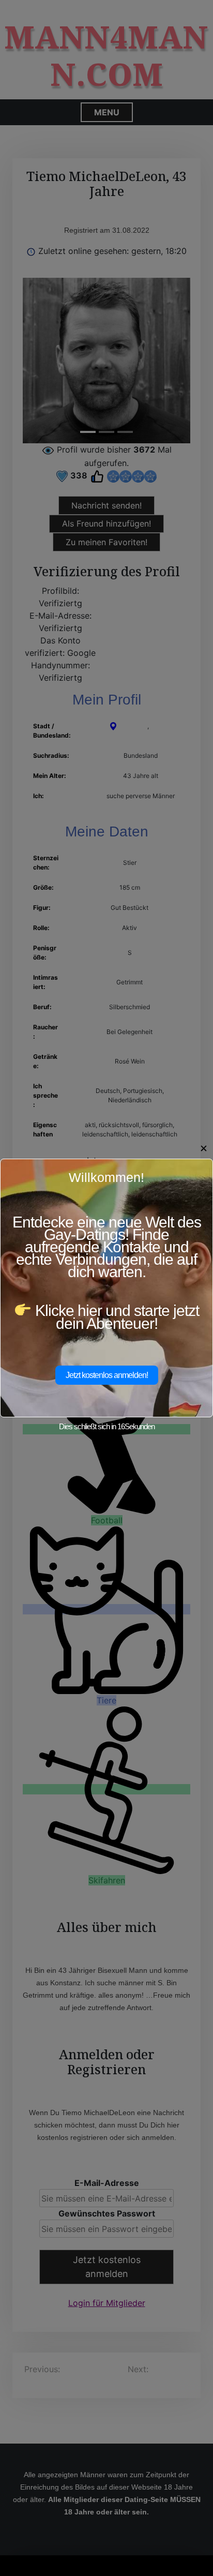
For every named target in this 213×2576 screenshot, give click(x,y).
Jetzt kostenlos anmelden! (107, 1375)
